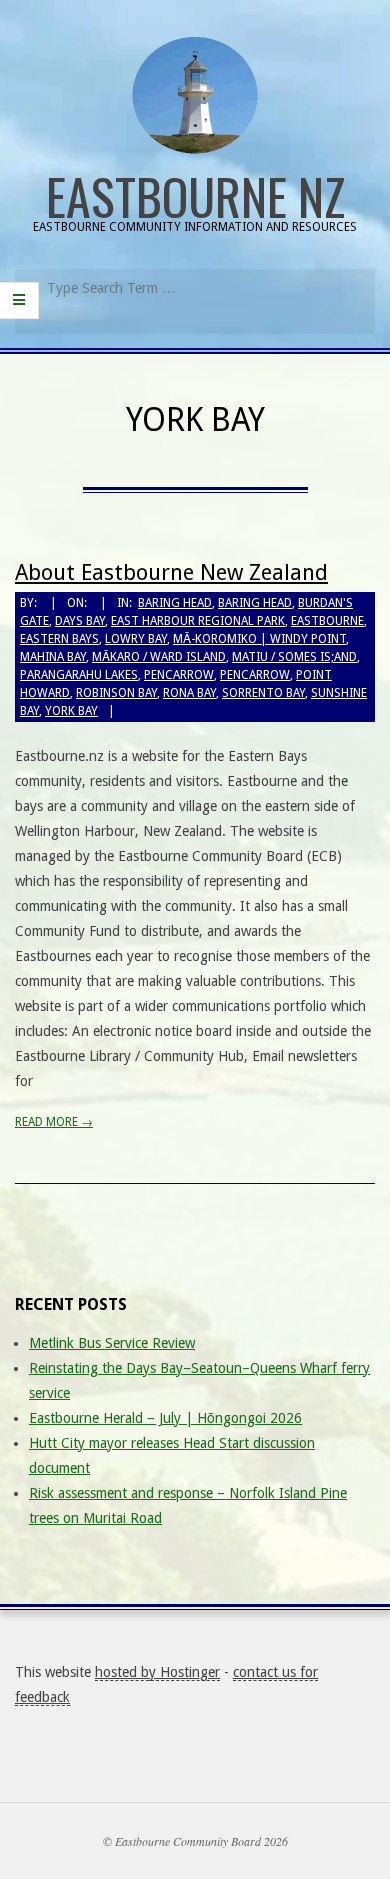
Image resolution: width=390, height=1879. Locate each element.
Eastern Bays (59, 639)
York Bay (71, 711)
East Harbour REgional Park (198, 621)
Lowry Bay (136, 639)
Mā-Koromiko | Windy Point (259, 639)
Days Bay (80, 621)
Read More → (54, 1122)
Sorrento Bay (263, 693)
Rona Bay (189, 693)
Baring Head (175, 603)
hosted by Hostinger (157, 1672)
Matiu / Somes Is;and (294, 657)
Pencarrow (179, 675)
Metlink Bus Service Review (112, 1343)
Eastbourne (327, 621)
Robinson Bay (116, 693)
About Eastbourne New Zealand (171, 572)
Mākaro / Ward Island (159, 657)
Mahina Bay (53, 657)
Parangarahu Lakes (79, 675)
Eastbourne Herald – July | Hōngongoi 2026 (165, 1418)
